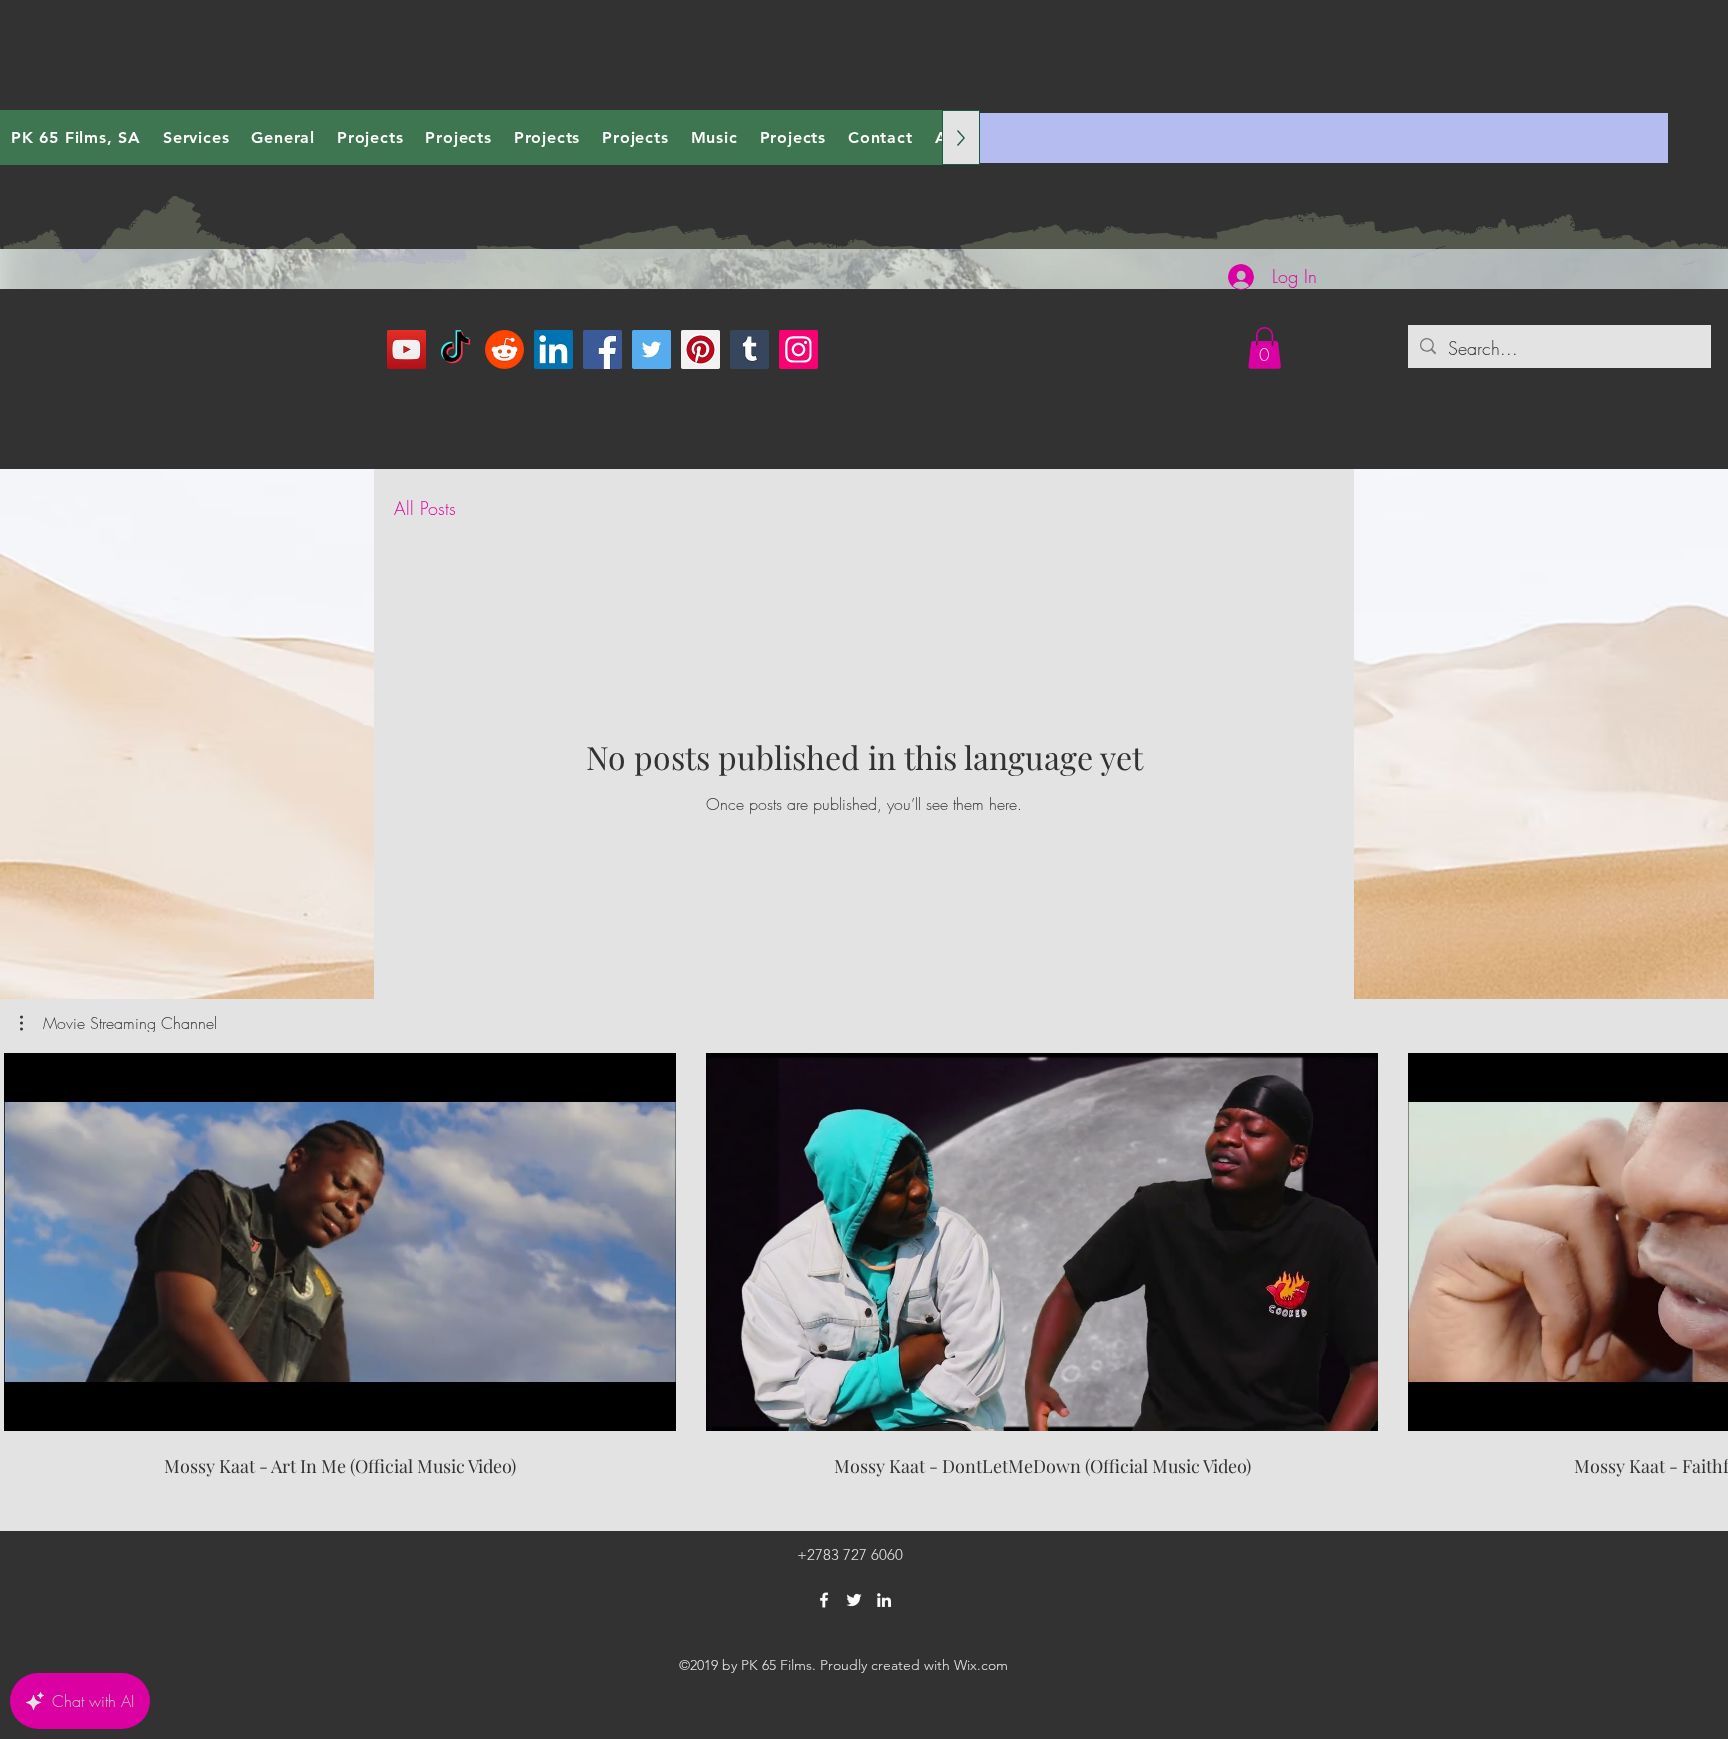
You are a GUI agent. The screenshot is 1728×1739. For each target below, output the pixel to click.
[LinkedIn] (553, 349)
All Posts (425, 508)
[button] (1264, 348)
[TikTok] (455, 349)
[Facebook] (602, 349)
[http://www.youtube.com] (406, 349)
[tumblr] (749, 349)
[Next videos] (1700, 1238)
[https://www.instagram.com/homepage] (798, 349)
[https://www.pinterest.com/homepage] (700, 349)
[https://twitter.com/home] (651, 349)
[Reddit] (504, 349)
